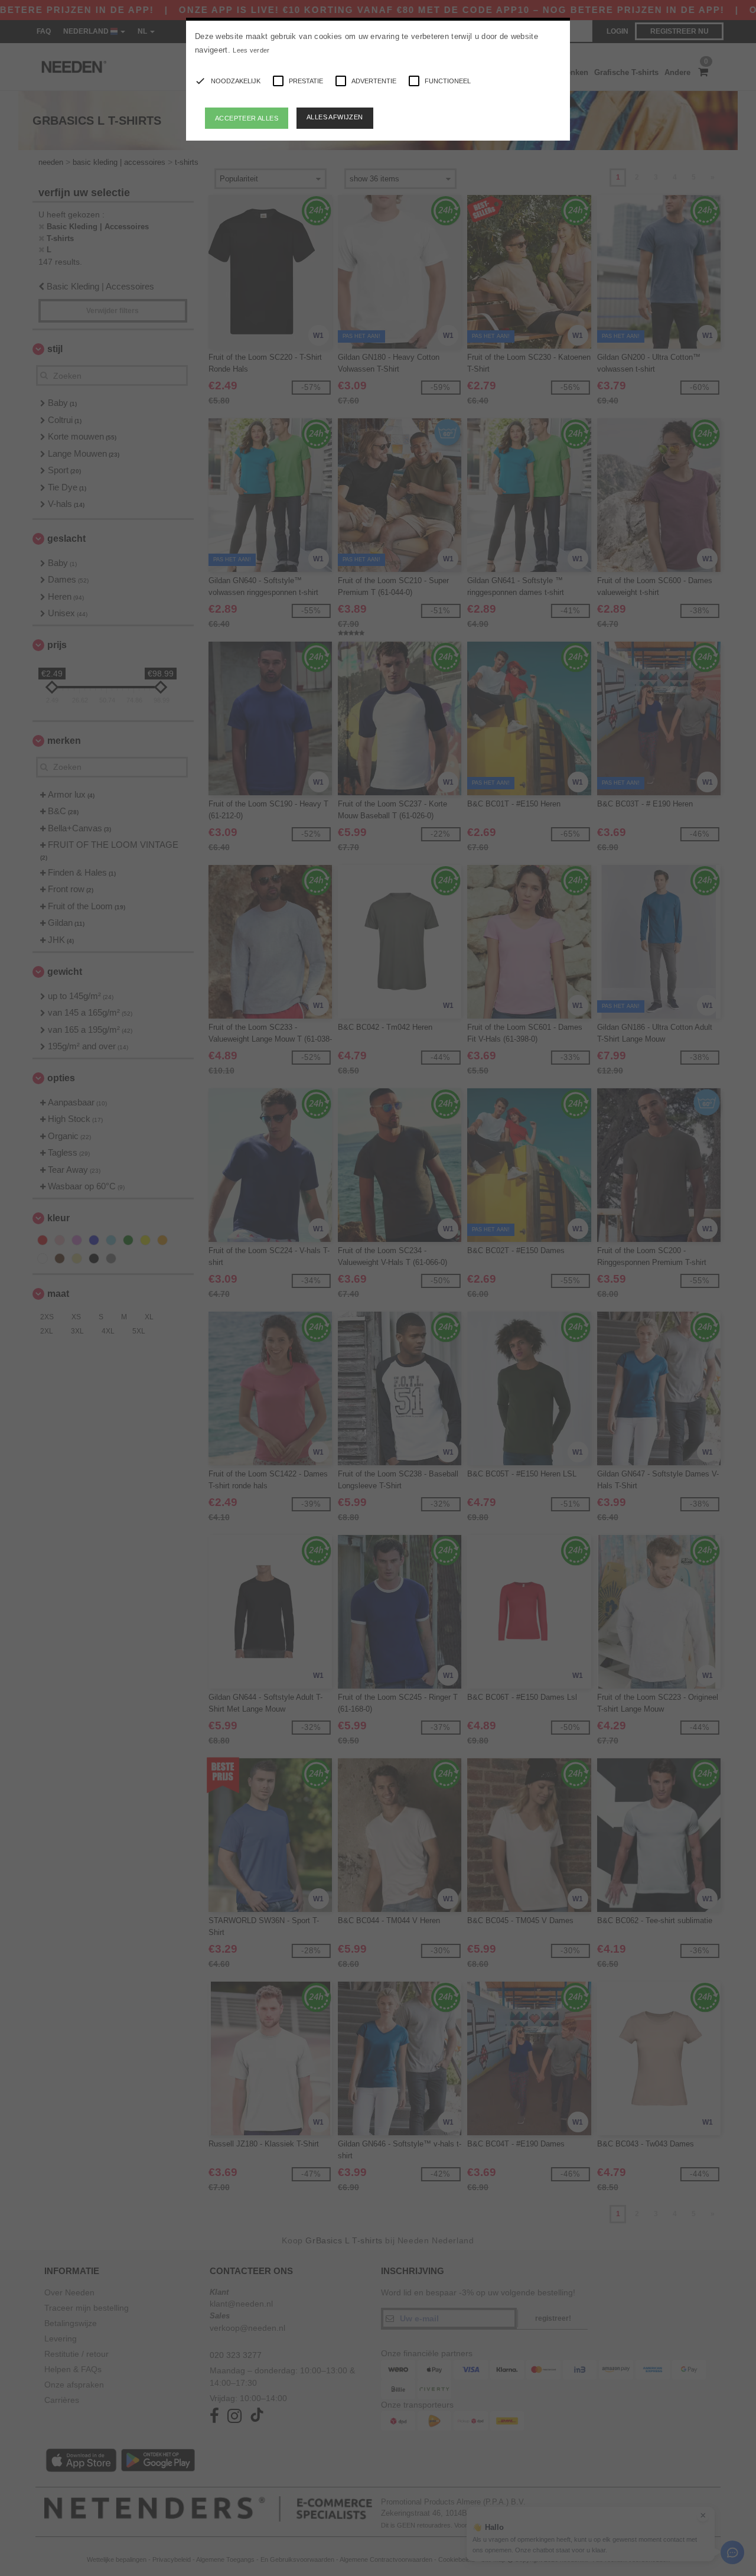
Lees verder (251, 50)
